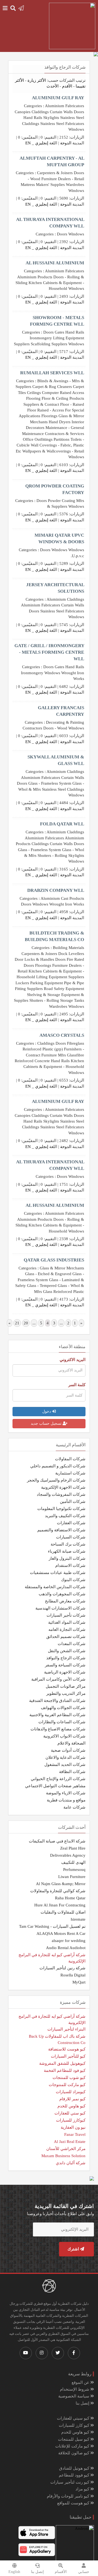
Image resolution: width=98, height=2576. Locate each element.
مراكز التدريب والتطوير (66, 1693)
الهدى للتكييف (73, 1862)
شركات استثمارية (70, 1473)
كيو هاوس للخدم (76, 2432)
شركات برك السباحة (68, 1544)
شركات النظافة (72, 1772)
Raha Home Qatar (70, 1898)
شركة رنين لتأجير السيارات (62, 1968)
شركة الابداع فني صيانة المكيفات (57, 1841)
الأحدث (53, 86)
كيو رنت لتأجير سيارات (70, 2482)
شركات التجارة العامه (67, 1629)
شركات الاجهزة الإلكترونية (63, 1487)
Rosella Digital (73, 1975)
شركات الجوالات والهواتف (63, 1708)
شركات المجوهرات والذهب (62, 1594)
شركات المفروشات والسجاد (61, 1494)
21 (17, 1323)
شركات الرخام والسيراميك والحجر (56, 1480)
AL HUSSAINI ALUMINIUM (55, 263)
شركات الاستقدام (70, 1566)
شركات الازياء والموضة (66, 1793)
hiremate (78, 1919)
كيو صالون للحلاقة (74, 2453)
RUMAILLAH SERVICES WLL (52, 373)
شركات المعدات (72, 1644)
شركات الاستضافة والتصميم (61, 1530)
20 (26, 1323)
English (14, 2572)
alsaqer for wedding (69, 1941)
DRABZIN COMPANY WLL (56, 890)
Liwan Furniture (72, 1877)
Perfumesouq (74, 1870)
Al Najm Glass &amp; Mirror (61, 1884)
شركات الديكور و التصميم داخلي (58, 1466)
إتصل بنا (83, 2403)
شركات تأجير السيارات (66, 1615)
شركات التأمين (73, 1502)
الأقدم (67, 86)
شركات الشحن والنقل (67, 1651)
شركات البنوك (73, 1580)
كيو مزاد (83, 2489)
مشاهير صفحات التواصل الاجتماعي (55, 1786)
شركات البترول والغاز (67, 1558)
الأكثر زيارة (37, 80)
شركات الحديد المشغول (65, 1765)
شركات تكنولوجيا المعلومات (61, 1509)
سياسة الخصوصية (74, 2396)
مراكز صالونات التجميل (66, 1686)
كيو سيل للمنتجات (74, 2439)
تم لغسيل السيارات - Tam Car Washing (52, 1926)
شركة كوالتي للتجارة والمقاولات (58, 1891)
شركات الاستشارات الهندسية (60, 1608)
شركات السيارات (71, 1537)
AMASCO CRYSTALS (62, 1035)
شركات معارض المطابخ (65, 1601)
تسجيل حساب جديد (47, 1423)
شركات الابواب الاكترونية (64, 1736)
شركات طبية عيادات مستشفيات (58, 1573)
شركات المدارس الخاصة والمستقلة (55, 1587)
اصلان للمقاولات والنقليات (63, 1912)
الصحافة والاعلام (71, 1743)
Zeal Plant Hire (73, 1848)
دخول (47, 1411)
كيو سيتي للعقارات (74, 2418)
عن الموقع (81, 2382)
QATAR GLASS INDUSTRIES (54, 1260)
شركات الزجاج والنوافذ (66, 1658)
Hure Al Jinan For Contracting (60, 1905)
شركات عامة (74, 1807)
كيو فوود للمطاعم (75, 2475)
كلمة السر (77, 1385)
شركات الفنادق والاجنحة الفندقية (57, 1701)
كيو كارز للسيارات (75, 2425)
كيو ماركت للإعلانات (73, 2446)
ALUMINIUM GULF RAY (58, 98)
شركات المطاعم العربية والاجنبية (57, 1715)
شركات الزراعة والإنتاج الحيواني (58, 1779)
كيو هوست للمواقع (74, 2503)
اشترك (74, 2249)
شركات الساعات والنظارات (62, 1722)
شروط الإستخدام (75, 2389)
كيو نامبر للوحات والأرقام (69, 2496)
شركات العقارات (71, 1523)
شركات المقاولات (70, 1459)
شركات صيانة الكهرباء (67, 1551)
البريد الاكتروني (73, 1360)
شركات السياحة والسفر (65, 1665)
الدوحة (66, 143)
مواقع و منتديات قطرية (66, 1800)
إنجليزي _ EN (37, 143)
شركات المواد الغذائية (67, 1622)
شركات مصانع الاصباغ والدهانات (58, 1729)
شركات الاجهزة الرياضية (65, 1672)
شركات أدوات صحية (68, 1750)
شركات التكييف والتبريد (65, 1516)
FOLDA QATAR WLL (62, 824)
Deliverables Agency (68, 1855)
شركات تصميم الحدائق (66, 1637)
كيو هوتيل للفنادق (75, 2468)
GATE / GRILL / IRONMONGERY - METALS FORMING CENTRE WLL (49, 652)
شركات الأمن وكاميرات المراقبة (58, 1679)
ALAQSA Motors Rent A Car (61, 1934)
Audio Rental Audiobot (66, 1948)
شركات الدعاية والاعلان (65, 1757)
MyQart (79, 1982)
